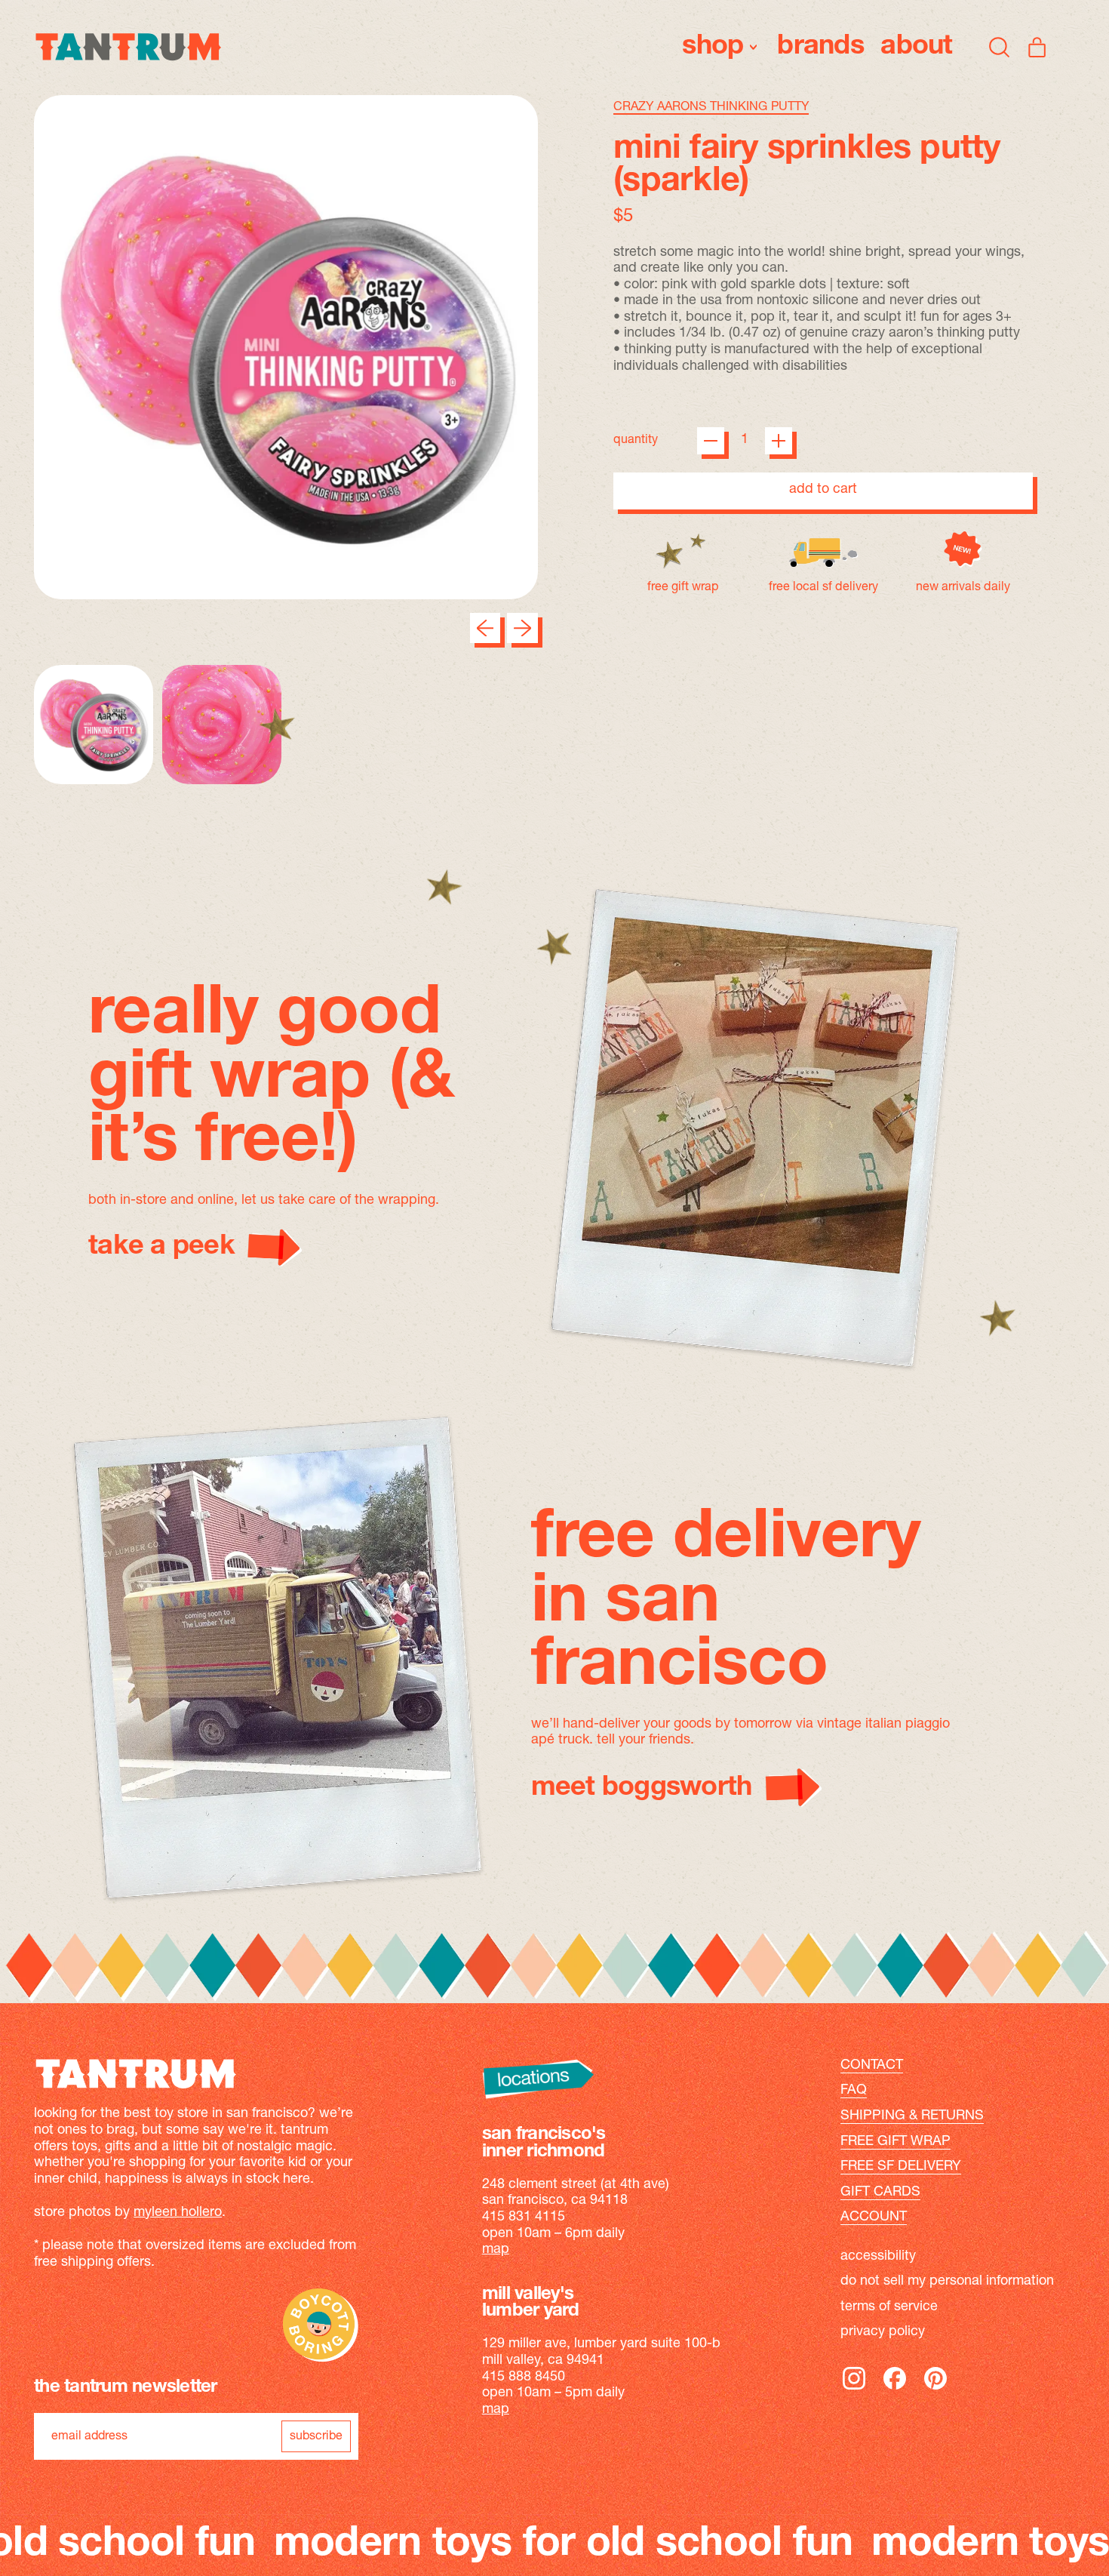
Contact (872, 2066)
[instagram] (854, 2389)
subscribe (316, 2436)
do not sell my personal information (947, 2282)
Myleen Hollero (178, 2213)
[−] (711, 441)
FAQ (854, 2091)
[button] (1000, 47)
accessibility (878, 2257)
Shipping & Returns (912, 2116)
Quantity (636, 440)
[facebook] (895, 2389)
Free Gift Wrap (895, 2142)
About (916, 47)
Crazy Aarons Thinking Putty (711, 107)
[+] (779, 441)
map (496, 2250)
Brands (820, 47)
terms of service (889, 2307)
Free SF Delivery (901, 2167)
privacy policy (883, 2332)
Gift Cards (880, 2193)
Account (874, 2217)
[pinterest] (935, 2389)
